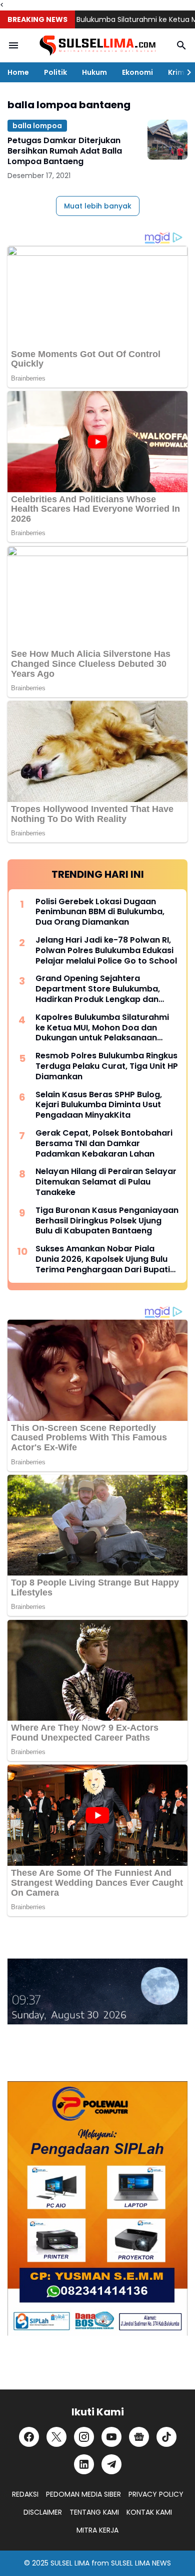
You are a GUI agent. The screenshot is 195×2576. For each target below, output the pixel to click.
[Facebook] (29, 2437)
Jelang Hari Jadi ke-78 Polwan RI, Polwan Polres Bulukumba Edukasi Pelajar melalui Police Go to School (106, 951)
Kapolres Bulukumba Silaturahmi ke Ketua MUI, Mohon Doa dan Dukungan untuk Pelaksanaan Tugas (102, 1028)
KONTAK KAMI (149, 2512)
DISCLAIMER (43, 2512)
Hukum (94, 72)
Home (18, 72)
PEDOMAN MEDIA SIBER (83, 2494)
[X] (56, 2437)
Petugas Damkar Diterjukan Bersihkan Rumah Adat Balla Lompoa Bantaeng (65, 151)
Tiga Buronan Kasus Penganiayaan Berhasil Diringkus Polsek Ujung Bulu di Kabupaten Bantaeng (107, 1221)
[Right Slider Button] (185, 72)
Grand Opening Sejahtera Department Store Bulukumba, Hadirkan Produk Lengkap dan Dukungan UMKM (98, 989)
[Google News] (139, 2437)
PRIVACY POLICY (156, 2494)
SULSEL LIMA (70, 2563)
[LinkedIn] (84, 2464)
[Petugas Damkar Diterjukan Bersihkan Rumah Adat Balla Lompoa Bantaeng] (167, 140)
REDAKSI (25, 2494)
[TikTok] (166, 2437)
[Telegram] (111, 2464)
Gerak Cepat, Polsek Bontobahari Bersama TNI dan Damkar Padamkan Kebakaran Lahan (104, 1144)
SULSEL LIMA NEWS (141, 2563)
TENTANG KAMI (94, 2512)
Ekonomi (137, 72)
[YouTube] (111, 2437)
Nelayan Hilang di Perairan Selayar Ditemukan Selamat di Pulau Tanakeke (106, 1182)
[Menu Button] (13, 45)
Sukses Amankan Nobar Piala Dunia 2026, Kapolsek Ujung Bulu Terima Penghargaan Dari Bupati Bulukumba (103, 1259)
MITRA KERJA (97, 2530)
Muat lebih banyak (98, 206)
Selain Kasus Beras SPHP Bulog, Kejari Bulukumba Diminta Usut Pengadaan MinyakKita (99, 1105)
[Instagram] (84, 2437)
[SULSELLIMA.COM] (97, 46)
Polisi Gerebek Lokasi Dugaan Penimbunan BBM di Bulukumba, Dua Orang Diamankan (100, 912)
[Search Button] (181, 45)
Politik (55, 72)
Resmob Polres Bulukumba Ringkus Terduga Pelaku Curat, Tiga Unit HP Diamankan (107, 1066)
